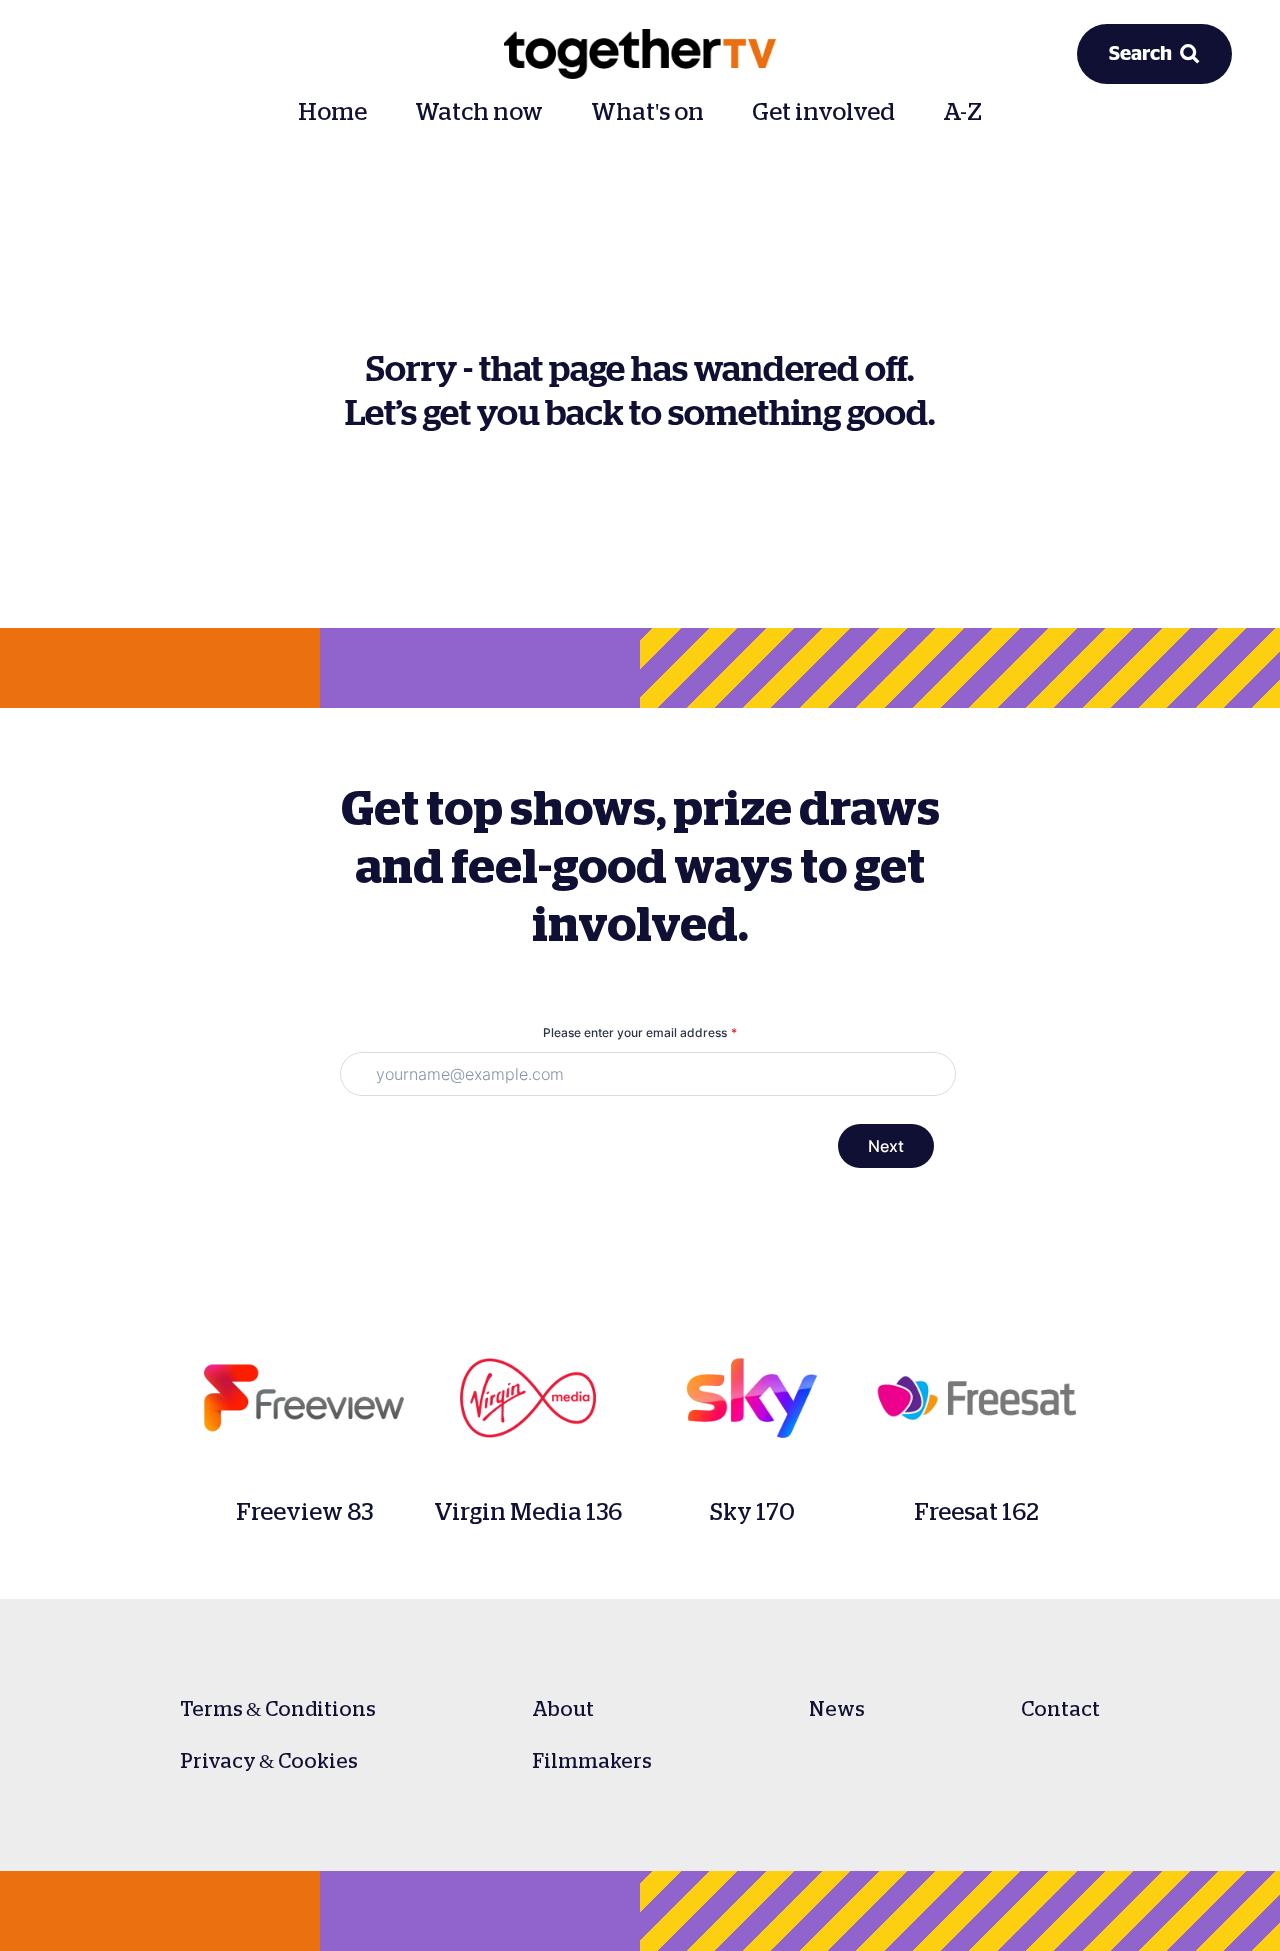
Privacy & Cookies (269, 1761)
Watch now (479, 112)
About (563, 1709)
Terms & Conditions (278, 1709)
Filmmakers (592, 1761)
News (837, 1709)
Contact (1060, 1709)
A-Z (962, 112)
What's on (647, 112)
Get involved (823, 112)
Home (332, 112)
